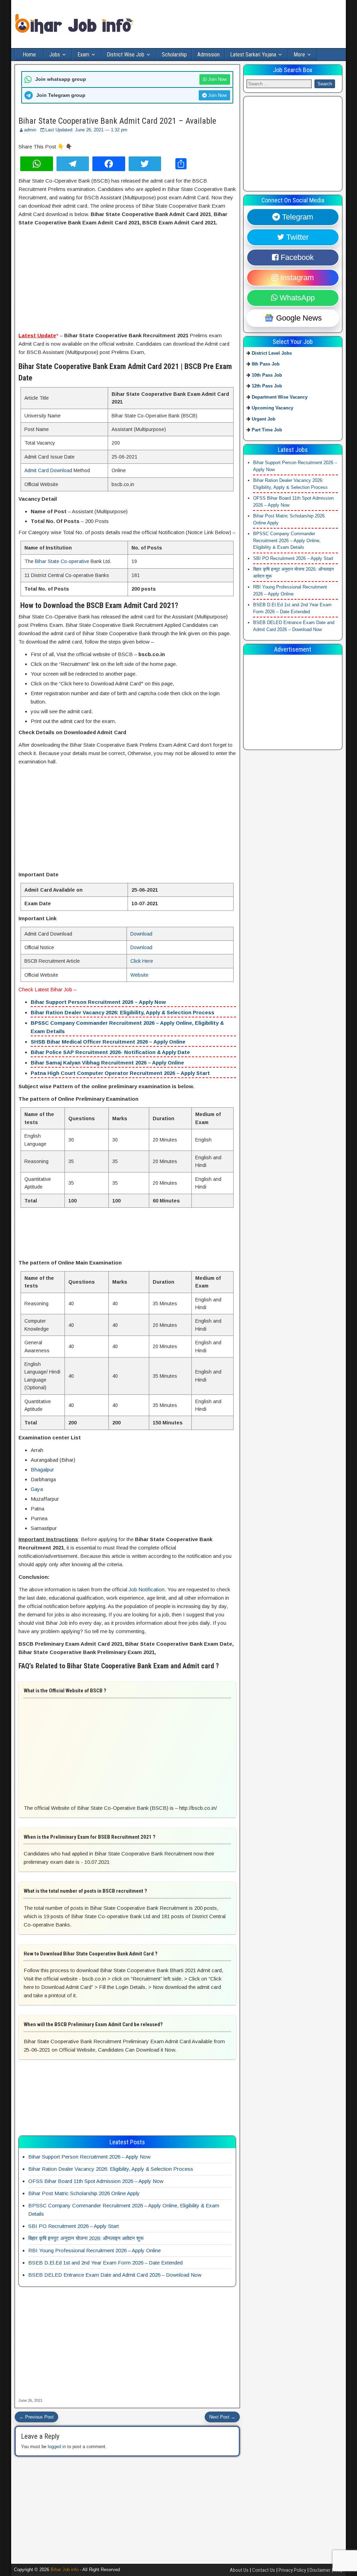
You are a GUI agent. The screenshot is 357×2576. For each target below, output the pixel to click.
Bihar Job (61, 989)
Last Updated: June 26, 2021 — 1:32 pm (86, 130)
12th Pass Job (267, 386)
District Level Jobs (272, 353)
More (299, 55)
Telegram (297, 217)
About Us (239, 2570)
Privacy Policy (292, 2570)
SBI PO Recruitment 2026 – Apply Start (74, 2226)
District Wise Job (126, 55)
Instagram (296, 278)
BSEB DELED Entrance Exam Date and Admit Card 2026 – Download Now (115, 2275)
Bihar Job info (64, 2570)
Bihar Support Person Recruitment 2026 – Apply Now (98, 1002)
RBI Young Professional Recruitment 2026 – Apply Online (94, 2250)
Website (139, 975)
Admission (208, 55)
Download (141, 934)
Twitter (296, 237)
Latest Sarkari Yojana (253, 55)
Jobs (55, 55)
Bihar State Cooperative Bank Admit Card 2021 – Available (117, 121)
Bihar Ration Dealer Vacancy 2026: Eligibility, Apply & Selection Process (123, 1012)
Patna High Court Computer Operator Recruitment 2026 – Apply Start (120, 1073)
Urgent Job (264, 419)
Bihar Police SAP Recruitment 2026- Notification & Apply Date (110, 1052)
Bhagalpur (42, 1470)
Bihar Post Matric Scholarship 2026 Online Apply (84, 2193)
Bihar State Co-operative (62, 561)
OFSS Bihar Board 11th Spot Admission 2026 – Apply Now (96, 2181)
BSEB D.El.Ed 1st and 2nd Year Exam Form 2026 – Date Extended (105, 2263)
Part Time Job (267, 430)
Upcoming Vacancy (272, 408)
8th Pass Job (266, 364)
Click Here (142, 961)
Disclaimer (320, 2570)
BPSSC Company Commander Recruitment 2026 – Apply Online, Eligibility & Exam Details (287, 540)
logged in (57, 2447)
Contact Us (264, 2570)
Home (29, 55)
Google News (298, 318)
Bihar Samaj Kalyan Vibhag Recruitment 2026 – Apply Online (107, 1063)
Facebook (296, 257)
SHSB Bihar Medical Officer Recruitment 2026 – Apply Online (108, 1042)
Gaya (37, 1489)
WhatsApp (296, 298)
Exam (83, 55)
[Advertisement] (127, 280)
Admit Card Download (48, 470)
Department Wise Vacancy (280, 397)
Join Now (217, 79)
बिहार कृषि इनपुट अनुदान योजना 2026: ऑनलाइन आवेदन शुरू (86, 2238)
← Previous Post (36, 2417)
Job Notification (147, 1589)
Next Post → (222, 2417)
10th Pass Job (267, 375)
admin (30, 130)
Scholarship (174, 55)
